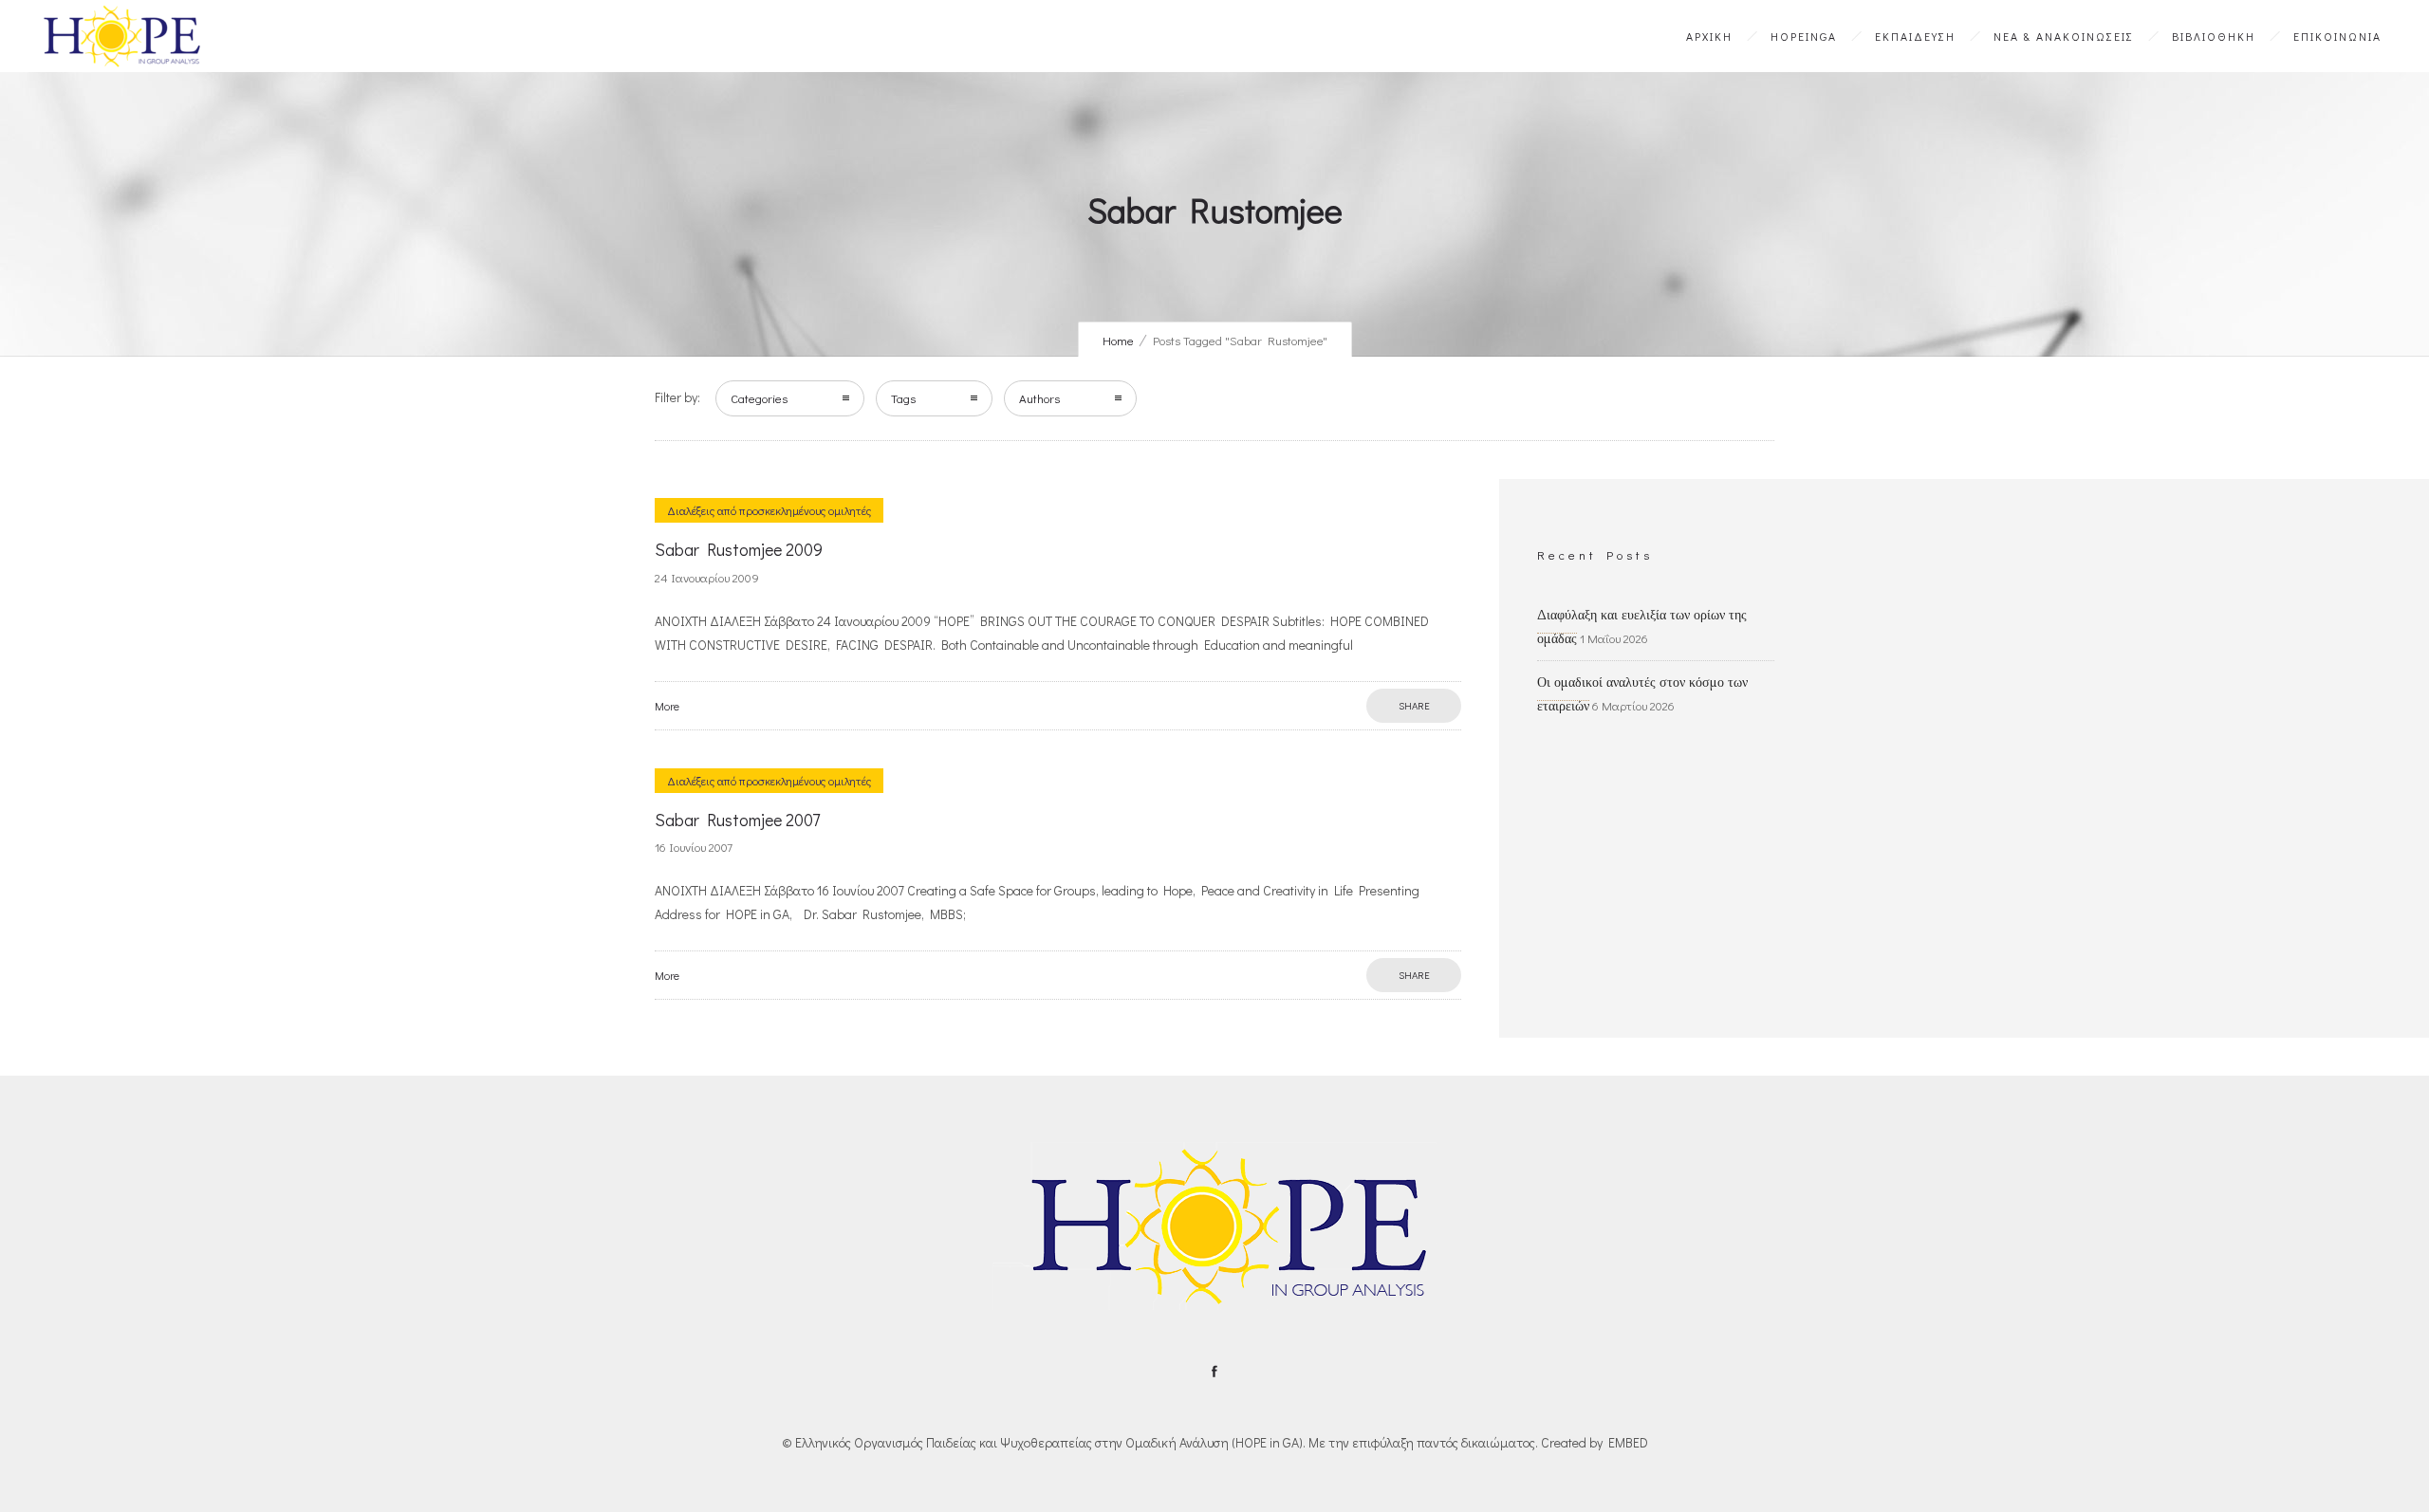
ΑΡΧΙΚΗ (1709, 36)
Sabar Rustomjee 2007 (737, 820)
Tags (903, 398)
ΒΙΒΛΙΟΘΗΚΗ (2214, 36)
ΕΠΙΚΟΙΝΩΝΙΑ (2337, 36)
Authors (1039, 398)
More (667, 706)
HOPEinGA (1804, 36)
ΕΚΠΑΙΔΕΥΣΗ (1915, 36)
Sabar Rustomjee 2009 (739, 549)
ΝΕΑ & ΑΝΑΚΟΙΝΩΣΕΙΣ (2064, 36)
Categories (759, 398)
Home (1118, 340)
